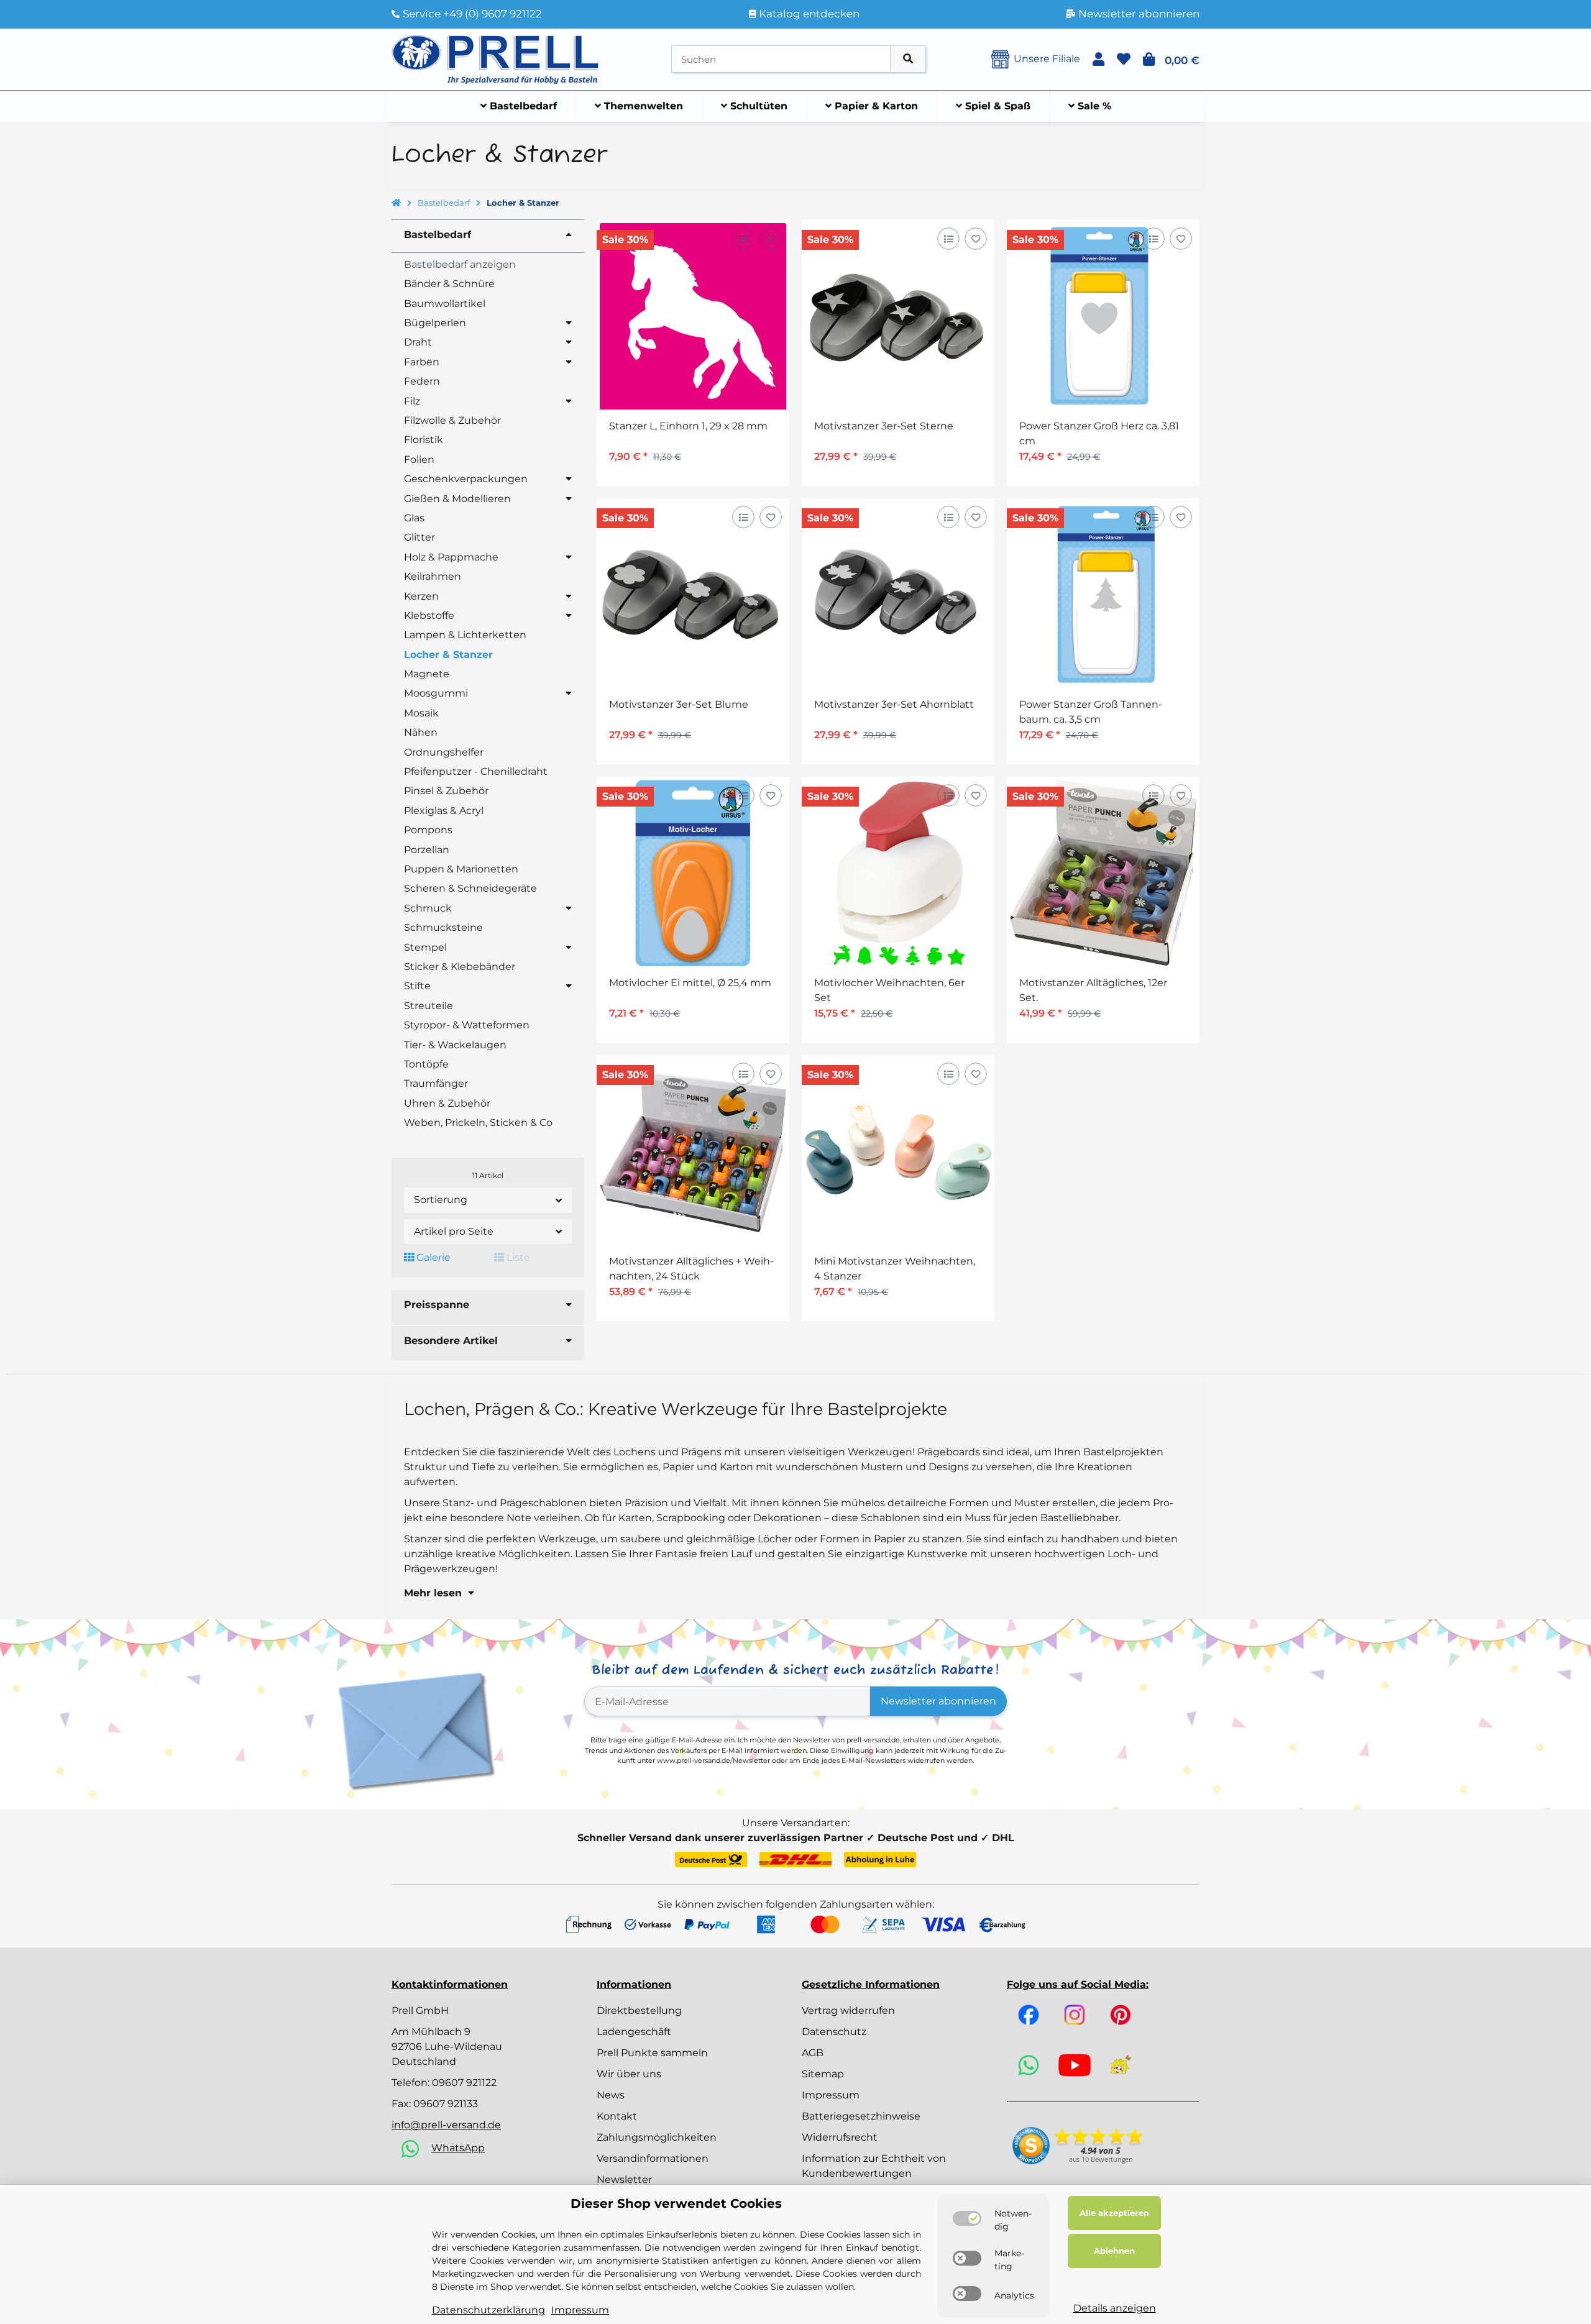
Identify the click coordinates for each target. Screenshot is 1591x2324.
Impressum (831, 2095)
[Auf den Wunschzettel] (770, 239)
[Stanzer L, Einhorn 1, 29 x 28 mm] (693, 316)
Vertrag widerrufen (848, 2011)
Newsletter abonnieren (938, 1701)
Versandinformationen (653, 2158)
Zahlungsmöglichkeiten (657, 2137)
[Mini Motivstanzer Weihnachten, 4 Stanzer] (898, 1151)
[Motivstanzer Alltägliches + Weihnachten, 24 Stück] (693, 1151)
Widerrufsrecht (840, 2137)
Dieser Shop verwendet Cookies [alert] (676, 2203)
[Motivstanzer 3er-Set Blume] (693, 595)
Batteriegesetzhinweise (861, 2116)
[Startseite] (396, 203)
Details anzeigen (1115, 2308)
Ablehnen (1114, 2251)
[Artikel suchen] (908, 59)
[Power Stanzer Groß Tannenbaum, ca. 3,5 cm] (1103, 595)
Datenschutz (834, 2032)
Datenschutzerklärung (488, 2310)
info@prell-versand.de (446, 2125)
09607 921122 (464, 2083)
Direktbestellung (639, 2011)
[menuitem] (519, 106)
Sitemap (823, 2074)
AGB (813, 2053)
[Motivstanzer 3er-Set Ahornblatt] (898, 595)
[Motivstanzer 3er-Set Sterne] (898, 316)
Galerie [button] (432, 1257)
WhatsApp (458, 2148)
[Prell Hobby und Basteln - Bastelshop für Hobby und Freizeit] (495, 58)
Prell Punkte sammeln (652, 2053)
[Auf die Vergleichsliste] (743, 239)
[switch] (967, 2218)
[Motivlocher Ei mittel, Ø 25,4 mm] (693, 873)
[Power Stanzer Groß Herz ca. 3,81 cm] (1103, 316)
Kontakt (617, 2116)
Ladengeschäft (634, 2032)
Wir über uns (629, 2074)
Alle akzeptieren (1114, 2213)
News (611, 2095)
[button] (1098, 59)
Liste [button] (517, 1257)
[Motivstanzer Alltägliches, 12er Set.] (1103, 873)
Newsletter (624, 2180)
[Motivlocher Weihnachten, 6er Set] (898, 873)
